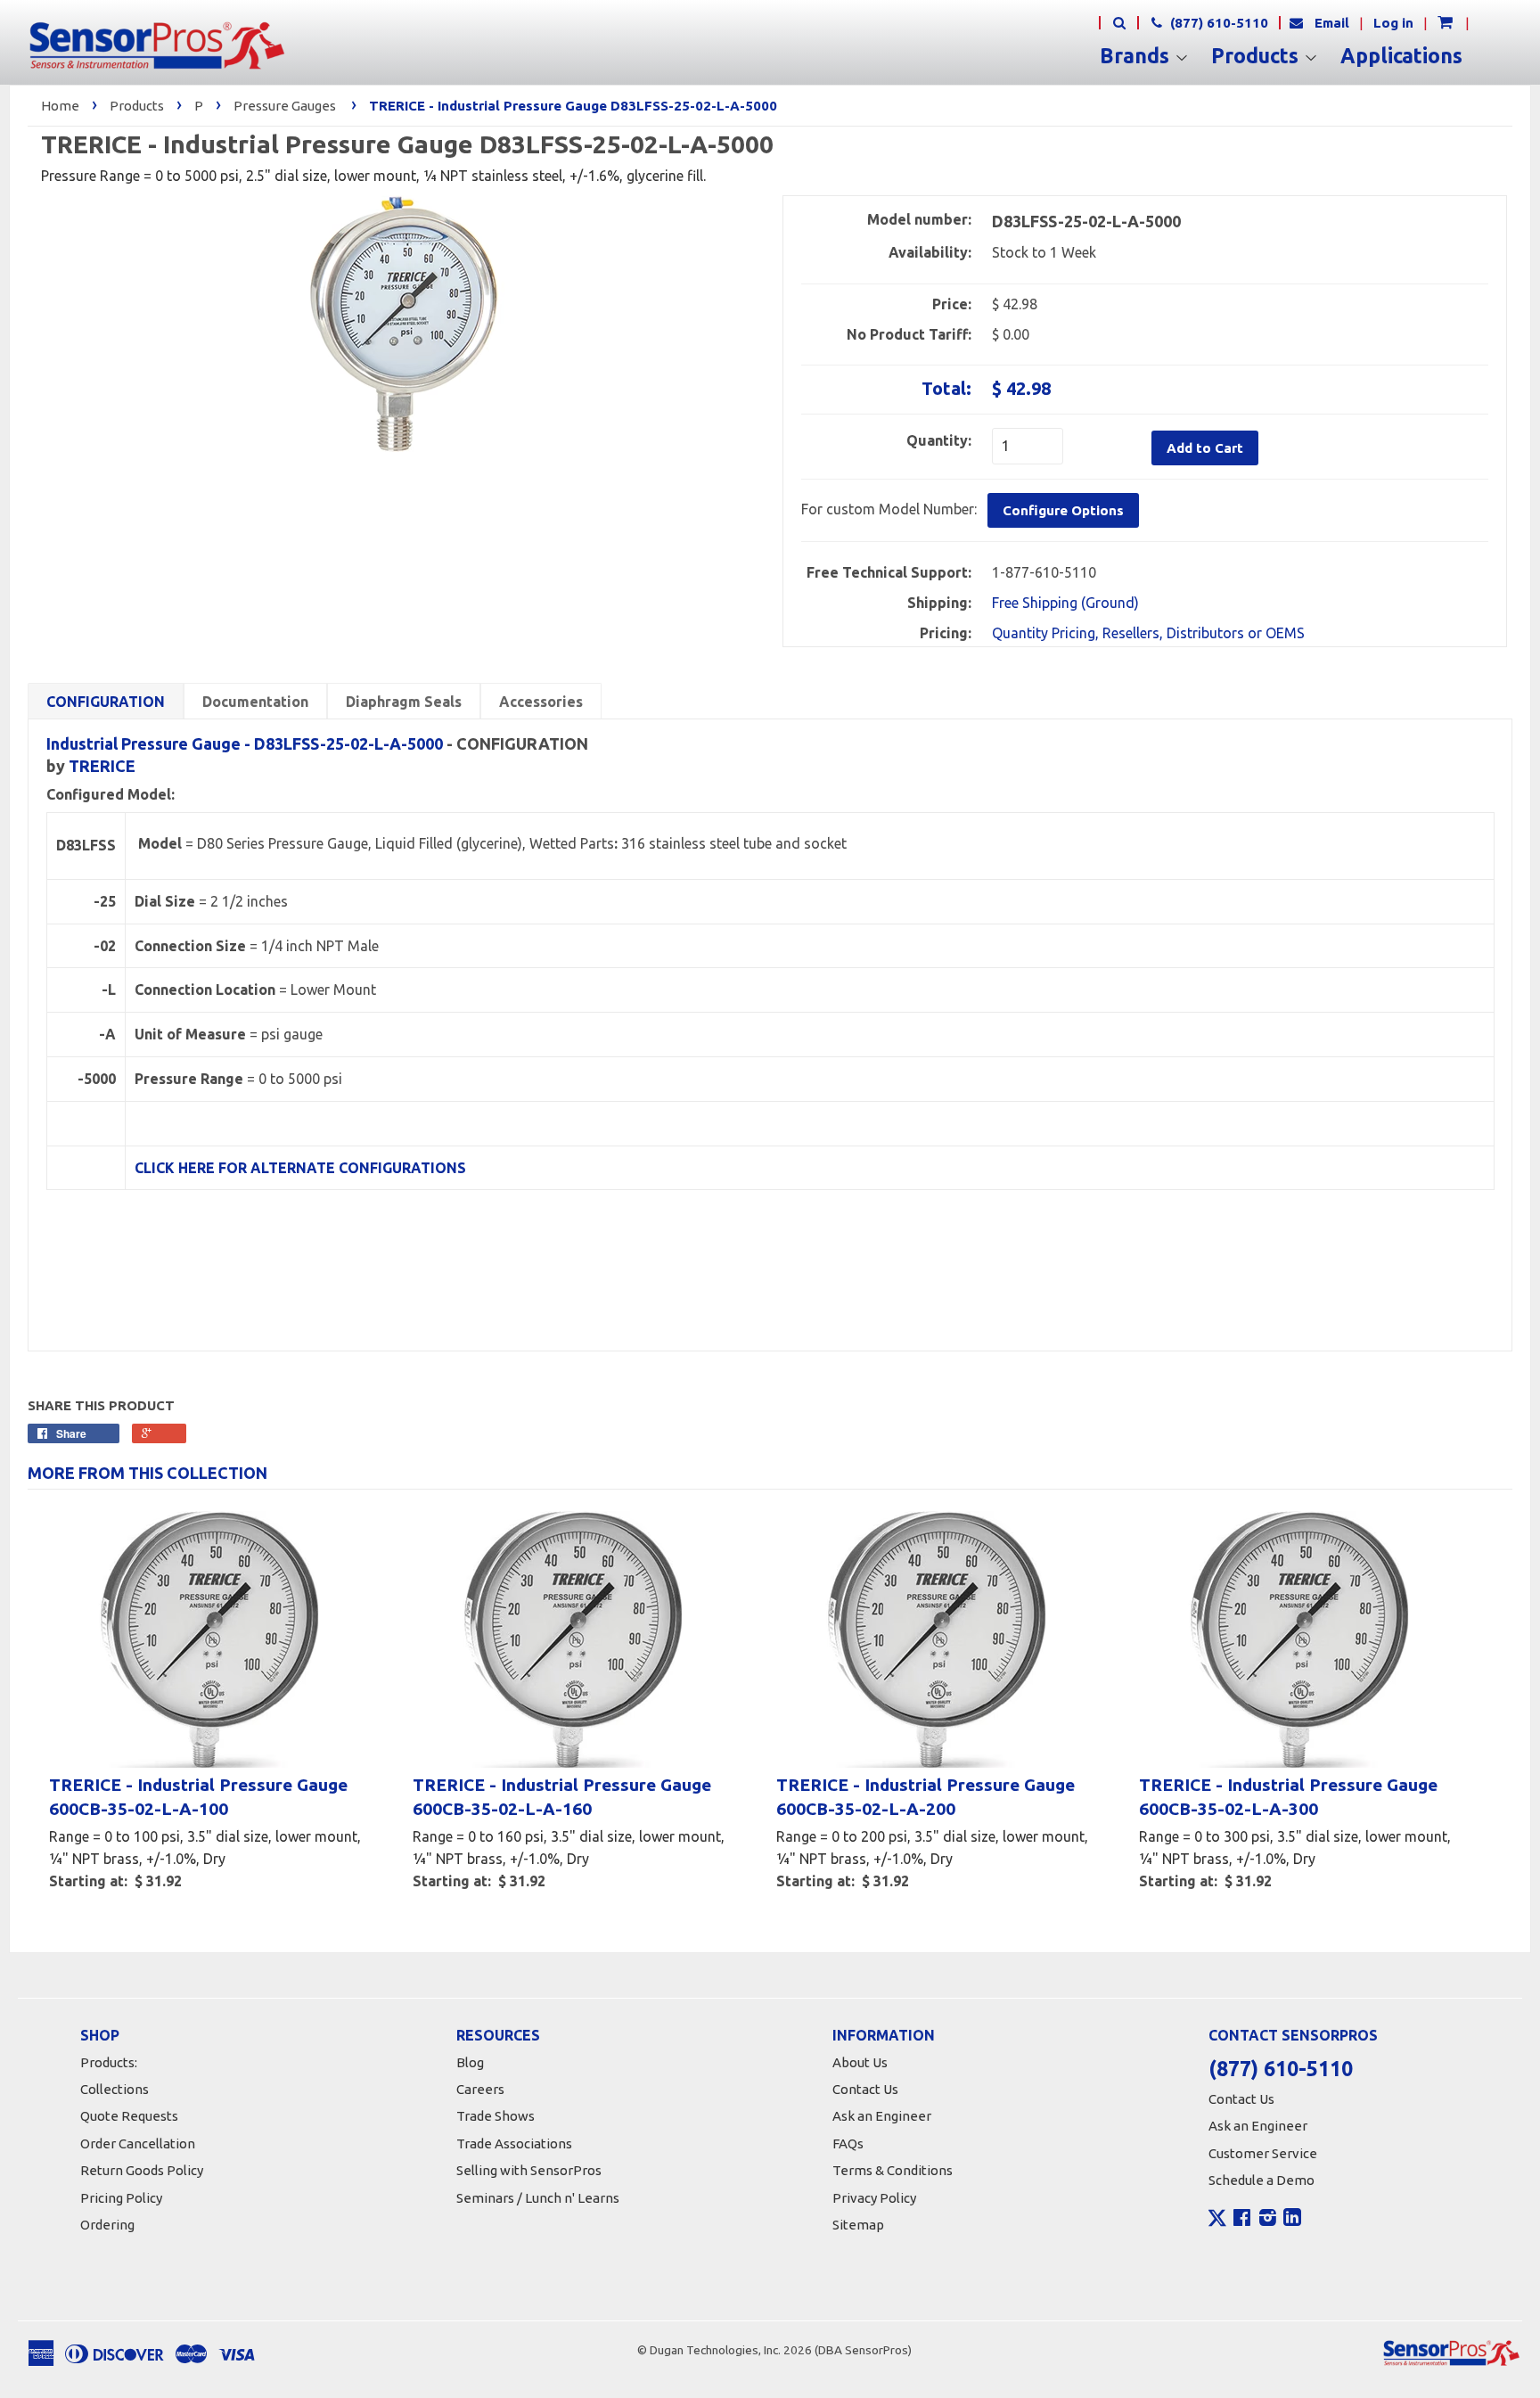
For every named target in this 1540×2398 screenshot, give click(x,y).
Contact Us (865, 2089)
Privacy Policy (874, 2198)
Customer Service (1263, 2153)
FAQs (848, 2143)
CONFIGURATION (106, 702)
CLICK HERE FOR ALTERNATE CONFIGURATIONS (300, 1168)
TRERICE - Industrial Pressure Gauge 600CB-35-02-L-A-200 (926, 1797)
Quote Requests (129, 2116)
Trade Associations (514, 2143)
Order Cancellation (138, 2143)
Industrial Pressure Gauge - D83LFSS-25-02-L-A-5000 (245, 743)
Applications (1401, 56)
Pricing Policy (121, 2198)
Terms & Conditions (893, 2170)
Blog (470, 2062)
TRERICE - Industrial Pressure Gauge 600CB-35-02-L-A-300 (1288, 1797)
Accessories (541, 702)
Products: (109, 2062)
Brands (1137, 56)
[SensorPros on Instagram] (1268, 2220)
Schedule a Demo (1261, 2180)
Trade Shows (496, 2116)
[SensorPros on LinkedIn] (1292, 2220)
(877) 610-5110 (1217, 23)
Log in (1393, 23)
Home (60, 106)
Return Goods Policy (142, 2170)
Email (1332, 23)
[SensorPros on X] (1217, 2222)
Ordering (107, 2225)
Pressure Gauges (285, 106)
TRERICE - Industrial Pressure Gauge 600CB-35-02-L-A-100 (198, 1797)
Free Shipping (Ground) (1065, 603)
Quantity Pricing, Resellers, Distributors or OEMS (1148, 633)
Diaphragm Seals (404, 702)
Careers (480, 2089)
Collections (115, 2089)
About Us (860, 2062)
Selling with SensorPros (529, 2170)
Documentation (255, 702)
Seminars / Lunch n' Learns (538, 2198)
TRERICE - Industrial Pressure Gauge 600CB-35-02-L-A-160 (562, 1797)
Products (1257, 56)
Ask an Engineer (882, 2116)
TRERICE (102, 766)
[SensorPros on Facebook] (1242, 2220)
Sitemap (858, 2225)
